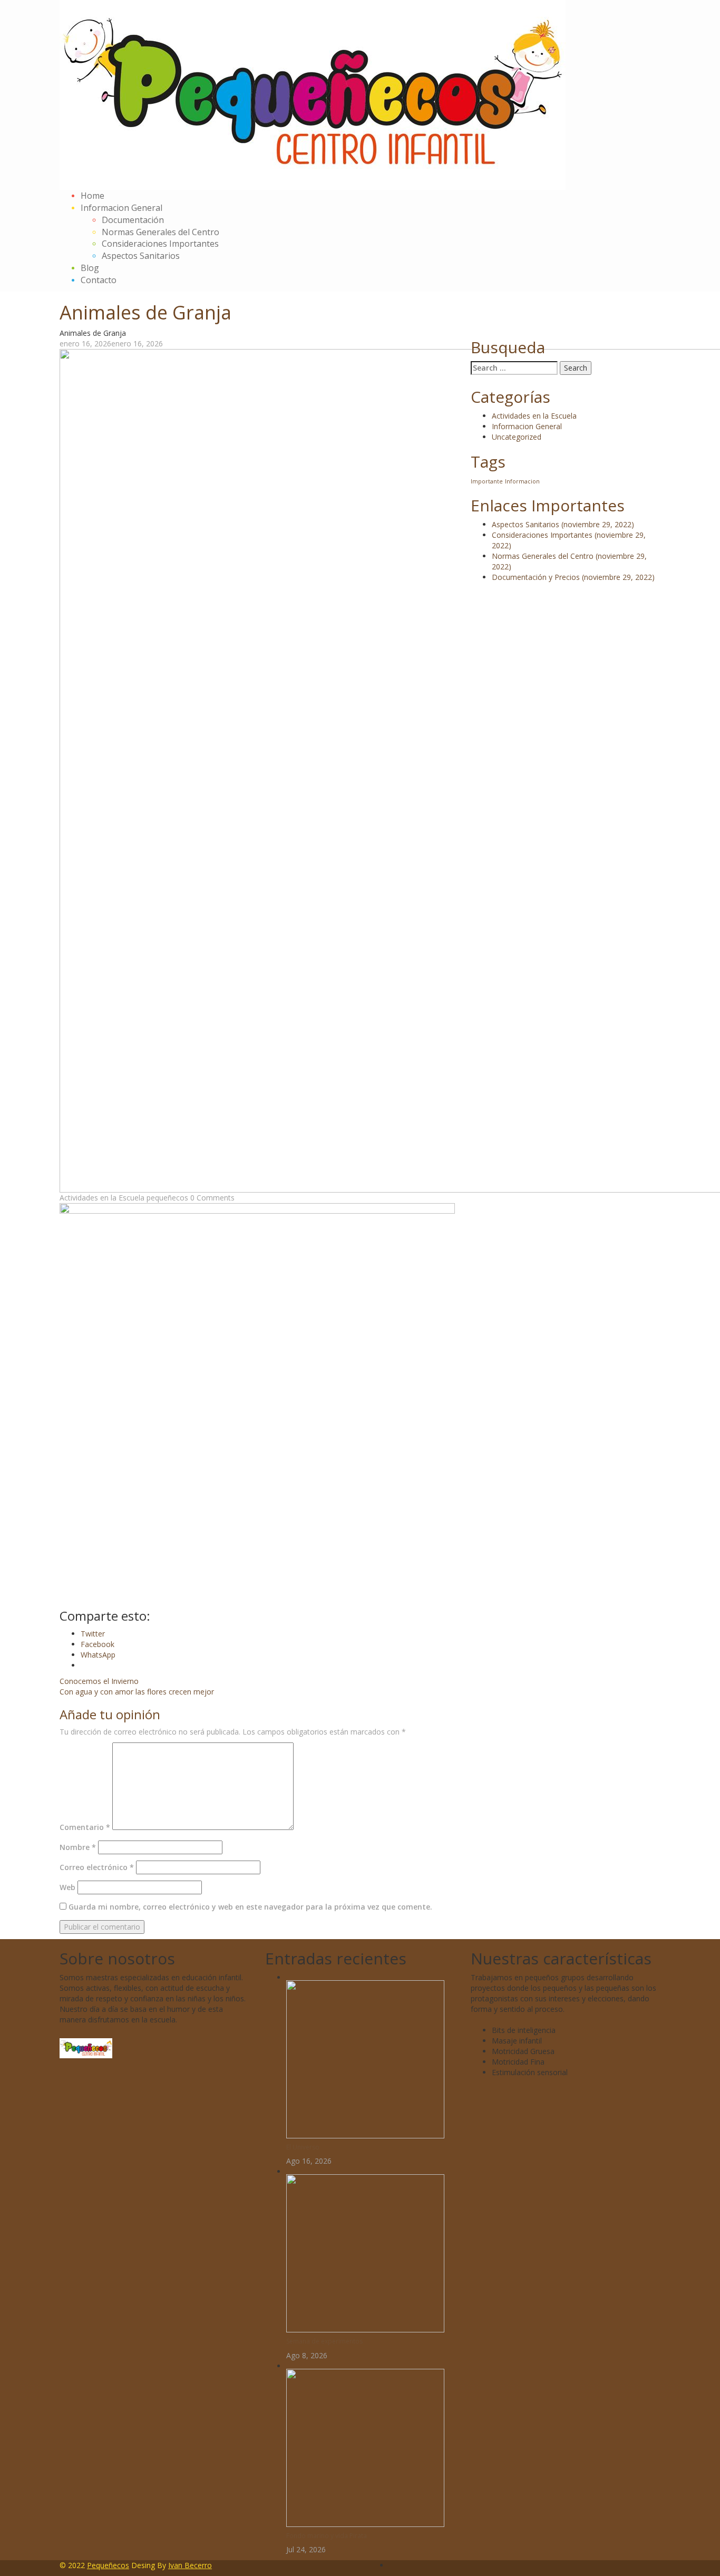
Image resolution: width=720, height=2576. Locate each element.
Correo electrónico (97, 1867)
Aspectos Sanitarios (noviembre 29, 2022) (563, 524)
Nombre (78, 1847)
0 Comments (212, 1198)
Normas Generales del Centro (160, 232)
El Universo (303, 2147)
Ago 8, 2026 (307, 2355)
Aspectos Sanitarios (141, 256)
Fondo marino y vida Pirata (327, 2536)
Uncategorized (517, 437)
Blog (90, 268)
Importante (487, 481)
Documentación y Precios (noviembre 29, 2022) (573, 577)
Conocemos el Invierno (99, 1681)
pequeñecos (167, 1198)
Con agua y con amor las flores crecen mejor (137, 1692)
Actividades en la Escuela (102, 1198)
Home (93, 196)
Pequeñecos (108, 2565)
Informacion (522, 481)
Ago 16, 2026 (309, 2161)
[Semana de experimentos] (365, 2253)
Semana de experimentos (324, 2341)
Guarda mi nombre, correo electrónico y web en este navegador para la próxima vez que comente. (250, 1907)
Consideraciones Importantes (160, 244)
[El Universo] (365, 2059)
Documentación (133, 220)
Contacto (99, 280)
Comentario (85, 1827)
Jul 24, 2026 (306, 2549)
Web (67, 1887)
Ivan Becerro (190, 2565)
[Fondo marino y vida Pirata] (365, 2447)
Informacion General (121, 208)
